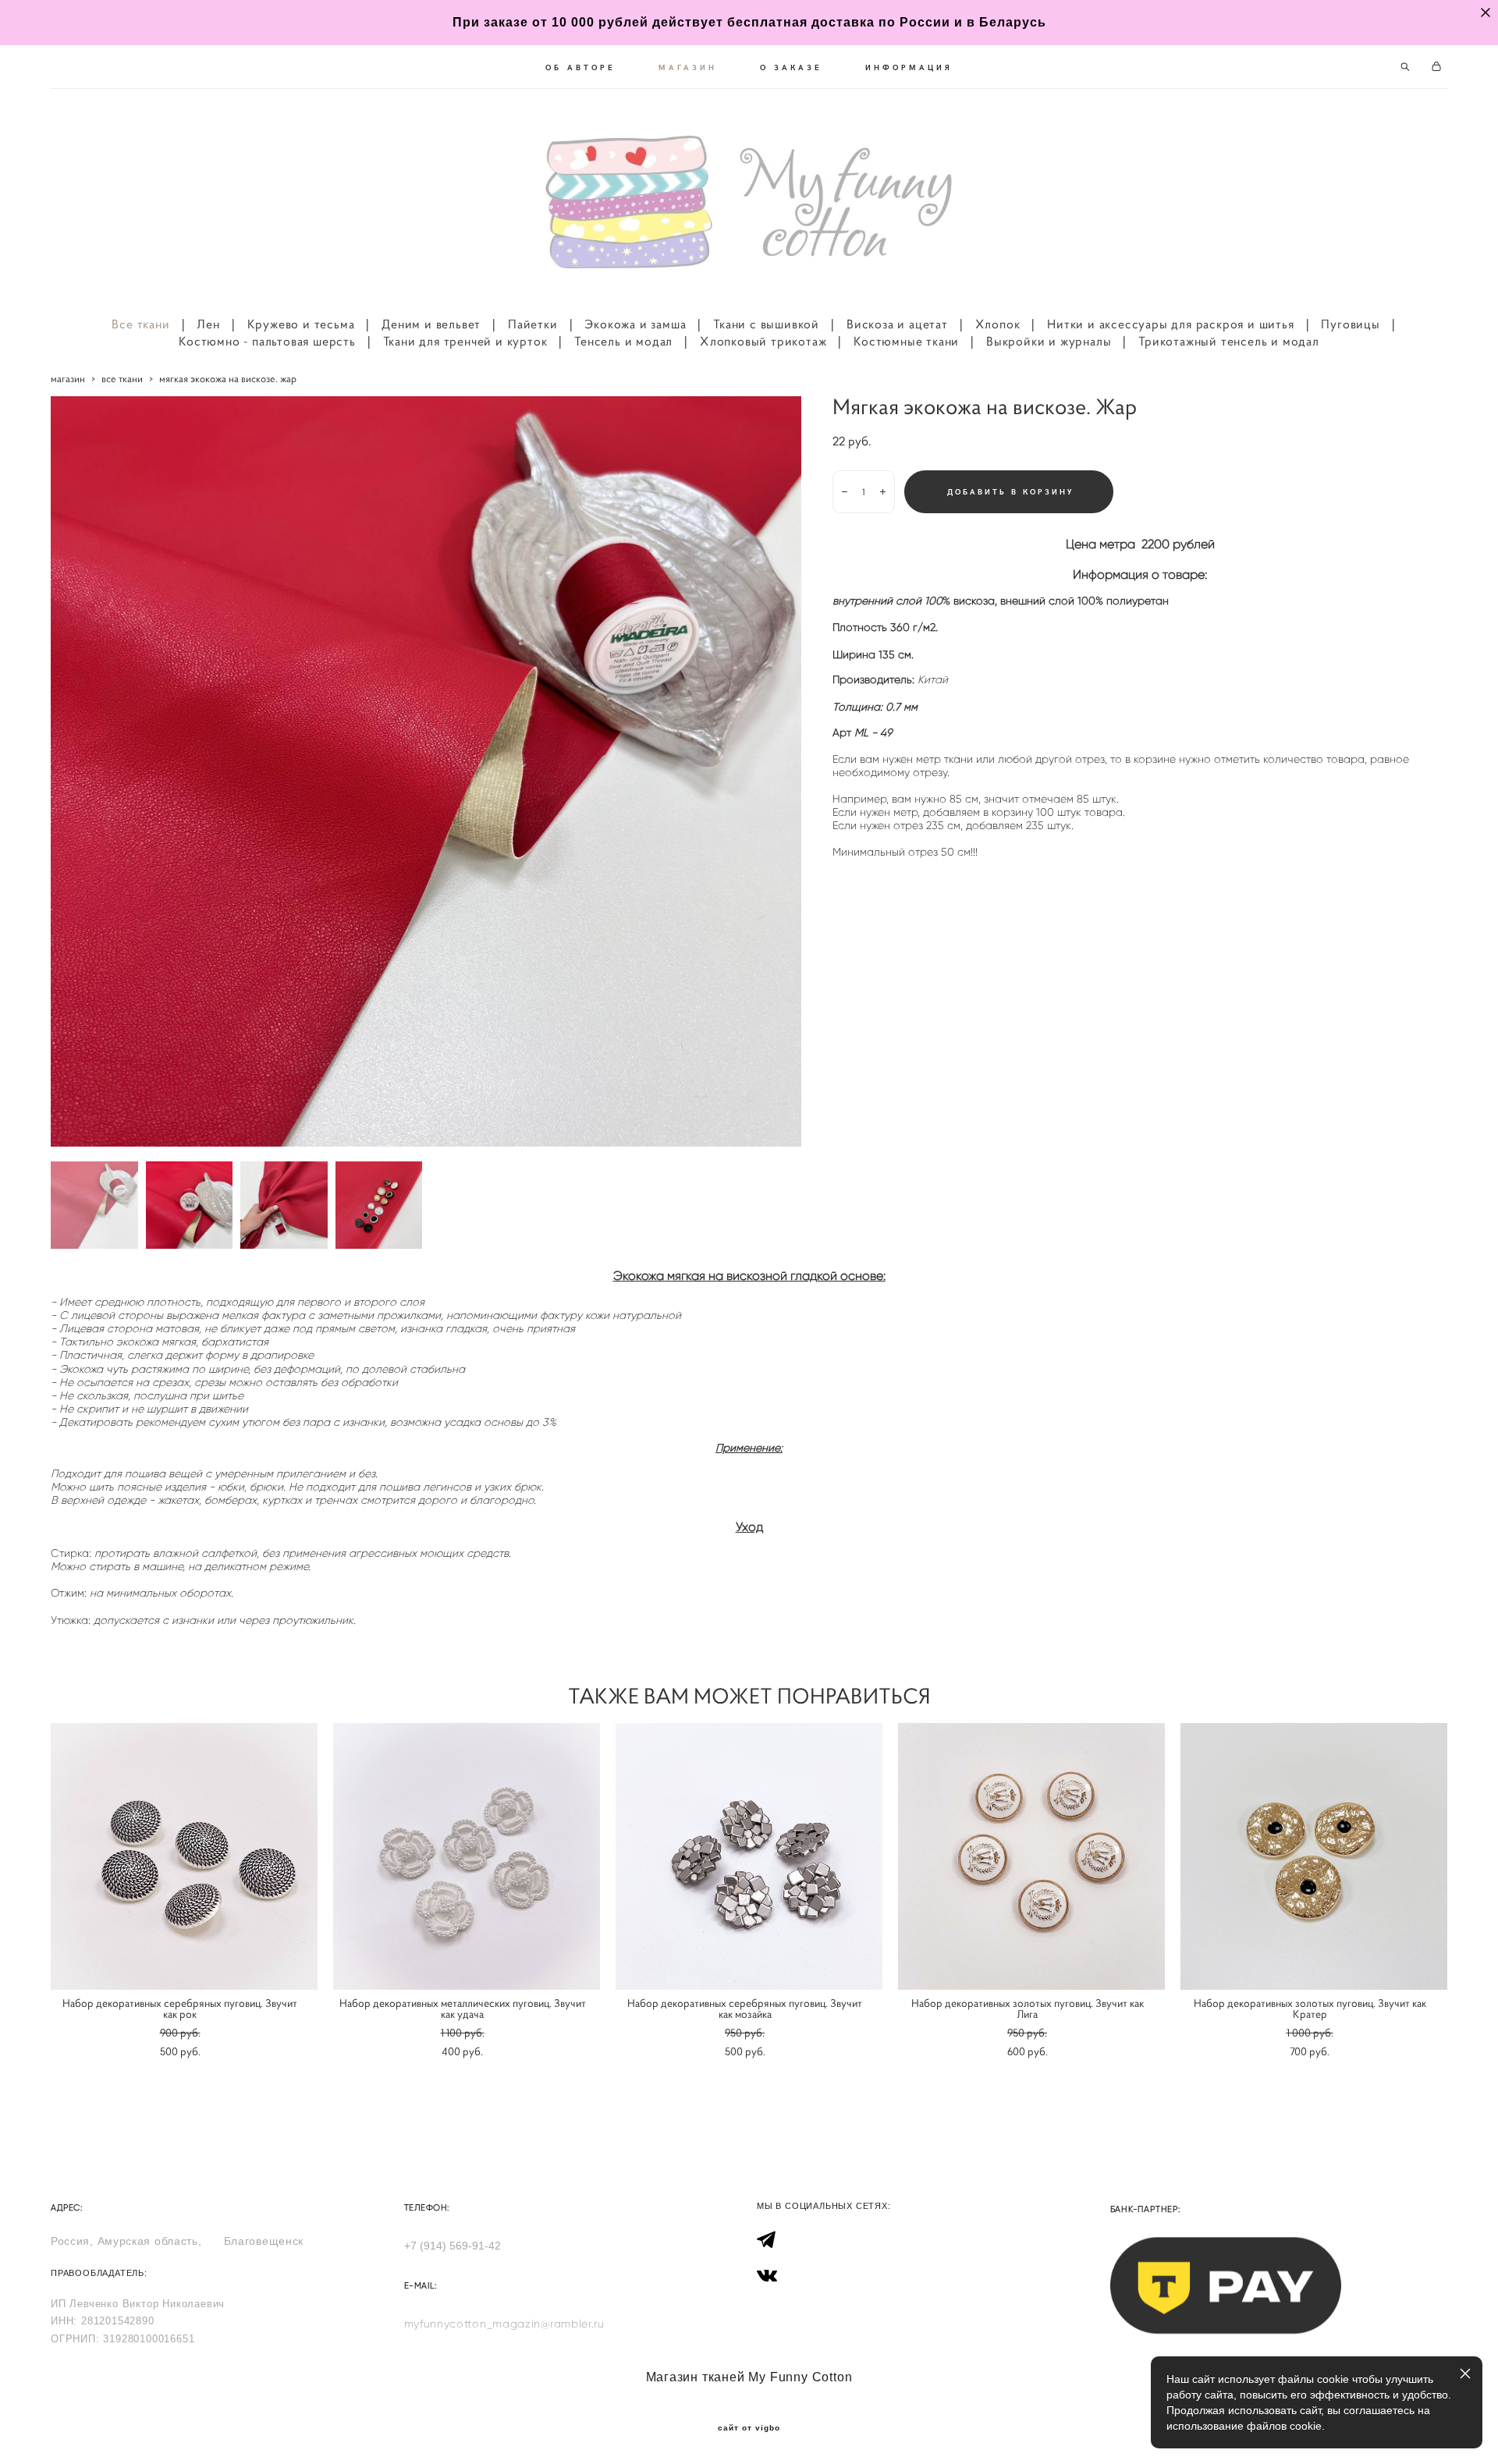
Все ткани (140, 324)
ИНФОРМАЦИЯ (909, 67)
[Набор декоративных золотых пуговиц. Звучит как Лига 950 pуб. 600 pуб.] (1031, 1856)
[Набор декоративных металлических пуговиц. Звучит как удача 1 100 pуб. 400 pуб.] (467, 1856)
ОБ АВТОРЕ (580, 67)
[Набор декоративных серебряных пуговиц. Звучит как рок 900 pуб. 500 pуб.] (184, 1856)
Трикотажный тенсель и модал (1229, 341)
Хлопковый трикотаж (763, 341)
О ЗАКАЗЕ (791, 67)
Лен (208, 324)
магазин (68, 379)
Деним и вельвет (431, 324)
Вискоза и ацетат (897, 324)
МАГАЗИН (688, 67)
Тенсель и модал (623, 341)
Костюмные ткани (906, 341)
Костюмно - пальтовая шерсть (267, 341)
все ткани (122, 379)
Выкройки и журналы (1049, 341)
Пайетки (533, 324)
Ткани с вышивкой (766, 324)
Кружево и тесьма (301, 324)
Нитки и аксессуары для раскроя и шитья (1170, 324)
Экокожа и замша (635, 324)
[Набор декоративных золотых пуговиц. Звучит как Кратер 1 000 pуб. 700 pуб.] (1314, 1856)
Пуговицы (1350, 324)
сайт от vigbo (749, 2428)
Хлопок (998, 324)
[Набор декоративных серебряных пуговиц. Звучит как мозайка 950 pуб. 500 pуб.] (749, 1856)
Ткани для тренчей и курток (465, 341)
